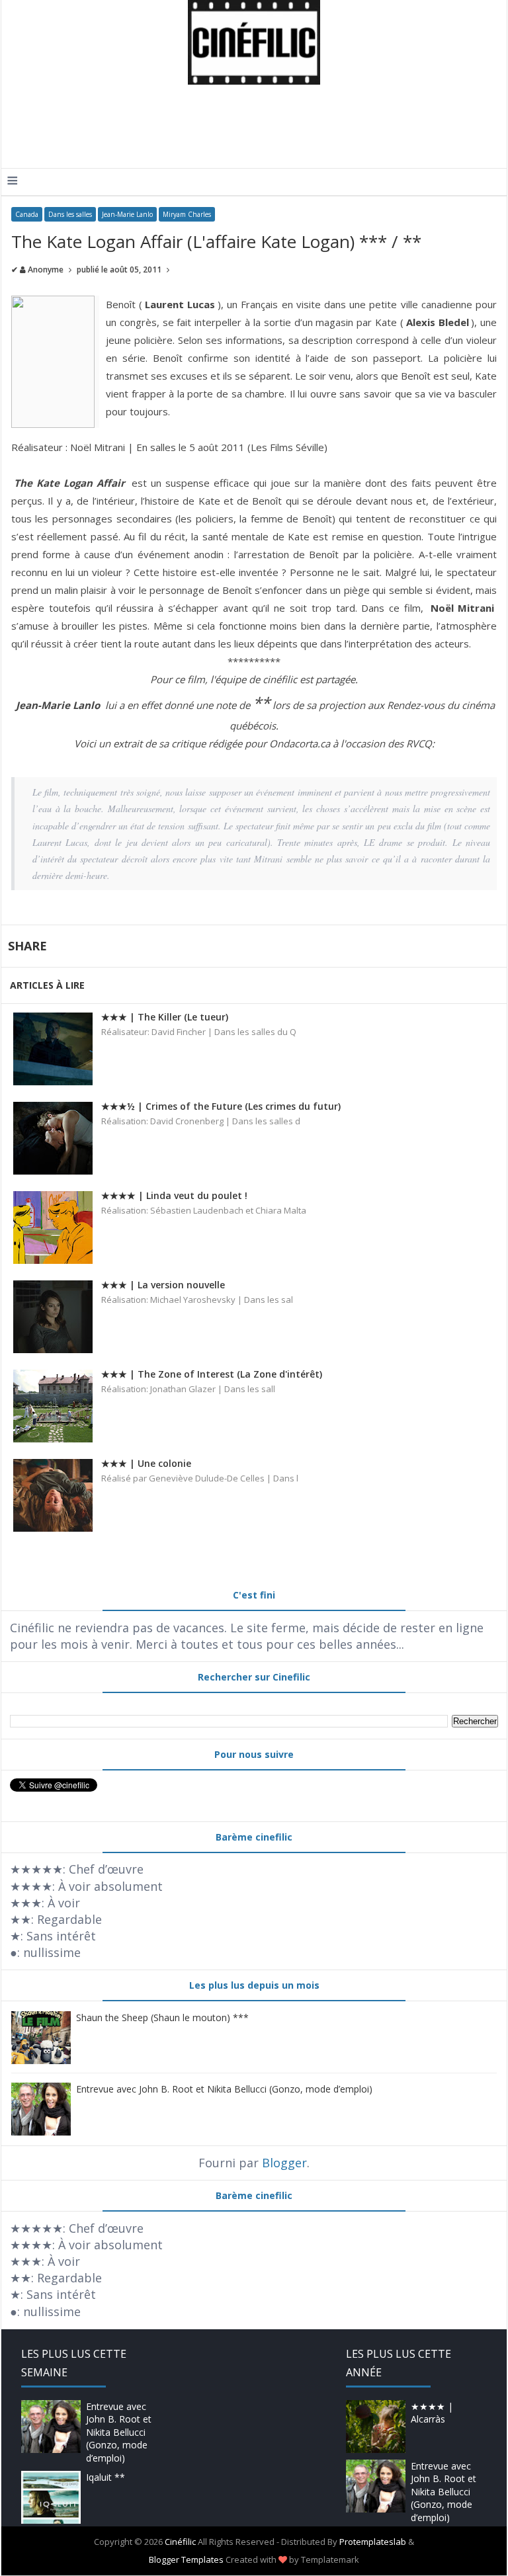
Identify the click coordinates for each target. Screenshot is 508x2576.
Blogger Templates (186, 2559)
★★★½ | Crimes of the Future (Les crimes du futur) (221, 1106)
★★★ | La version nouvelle (163, 1285)
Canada (27, 214)
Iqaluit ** (106, 2477)
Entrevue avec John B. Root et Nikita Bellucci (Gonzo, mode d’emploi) (224, 2089)
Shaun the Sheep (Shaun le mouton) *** (162, 2017)
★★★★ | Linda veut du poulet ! (174, 1195)
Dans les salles (70, 214)
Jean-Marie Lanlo (127, 214)
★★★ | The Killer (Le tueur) (165, 1017)
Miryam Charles (187, 214)
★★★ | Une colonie (146, 1463)
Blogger (284, 2163)
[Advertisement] (249, 128)
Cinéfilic (180, 2542)
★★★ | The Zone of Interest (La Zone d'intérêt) (212, 1374)
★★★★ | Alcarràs (432, 2413)
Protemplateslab (373, 2542)
